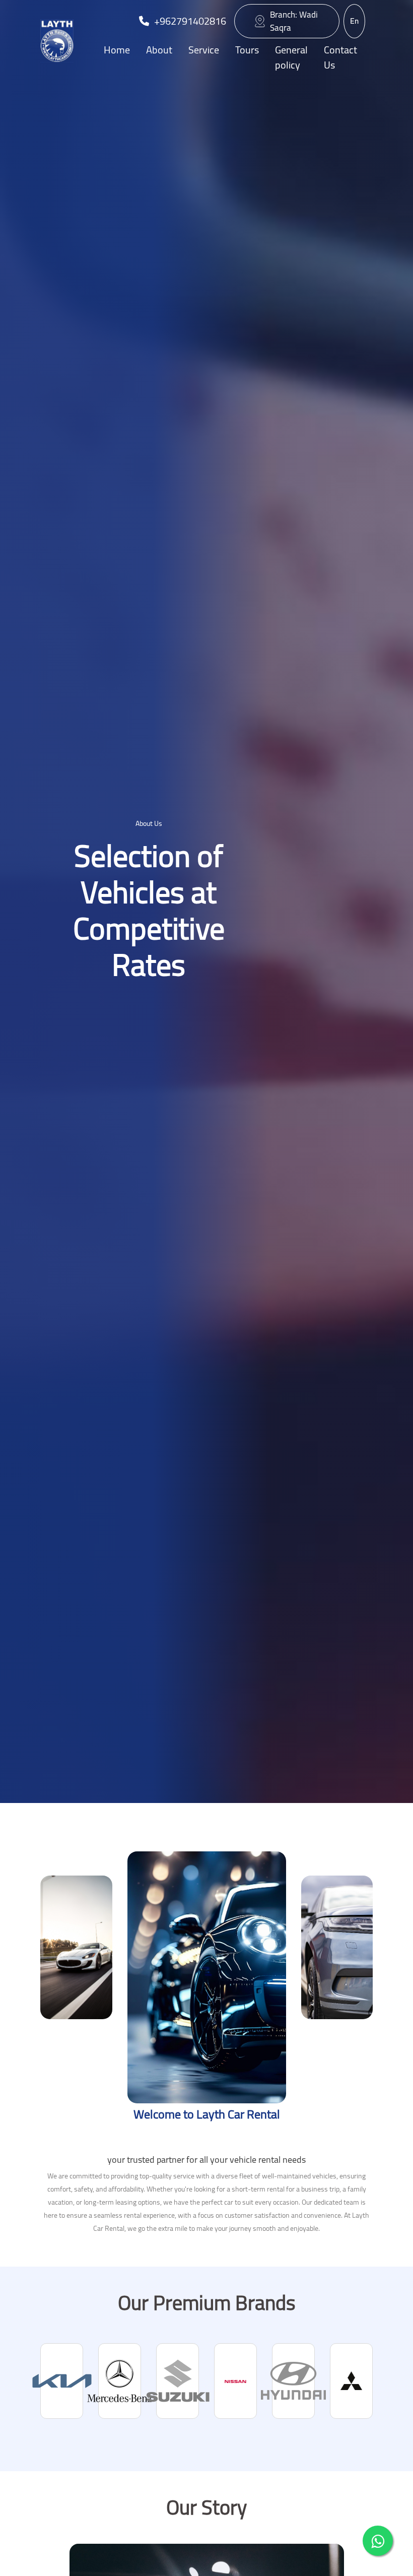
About (159, 50)
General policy (291, 57)
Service (204, 50)
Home (117, 50)
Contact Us (340, 57)
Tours (247, 50)
